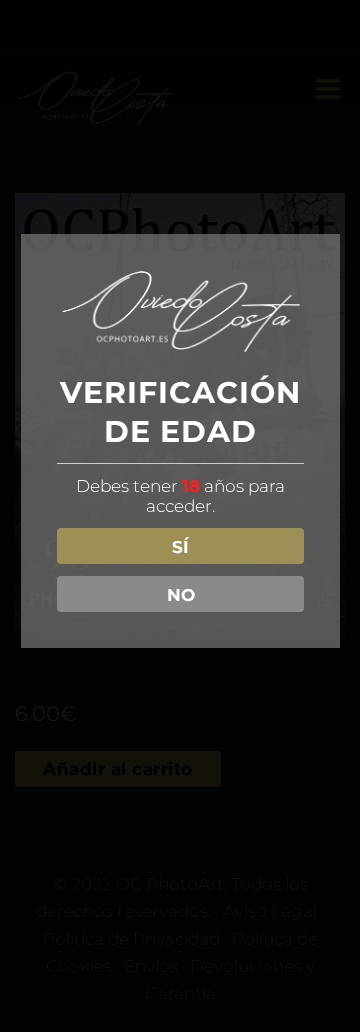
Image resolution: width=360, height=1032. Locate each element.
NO (181, 595)
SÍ (180, 547)
